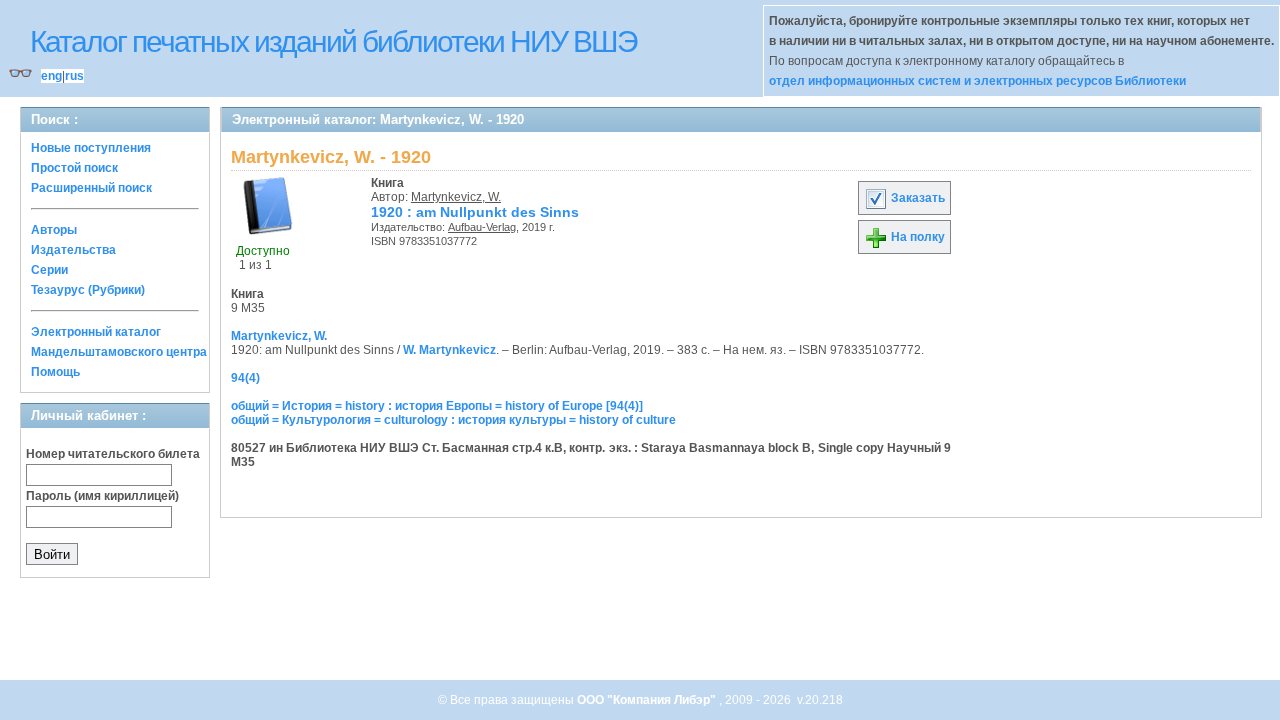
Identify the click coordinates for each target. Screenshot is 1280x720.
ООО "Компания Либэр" (648, 700)
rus (74, 76)
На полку (916, 237)
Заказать (916, 198)
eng (51, 76)
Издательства (73, 250)
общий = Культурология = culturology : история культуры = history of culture (453, 420)
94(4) (245, 378)
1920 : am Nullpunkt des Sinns (475, 212)
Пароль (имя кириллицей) (102, 496)
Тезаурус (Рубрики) (88, 290)
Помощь (55, 372)
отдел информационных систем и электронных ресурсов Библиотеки (977, 81)
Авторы (54, 230)
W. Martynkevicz (449, 350)
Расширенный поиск (91, 188)
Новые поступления (91, 148)
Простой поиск (74, 168)
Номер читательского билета (113, 454)
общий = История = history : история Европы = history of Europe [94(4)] (437, 406)
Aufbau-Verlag (482, 227)
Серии (49, 270)
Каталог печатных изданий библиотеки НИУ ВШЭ (333, 41)
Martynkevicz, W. (456, 197)
